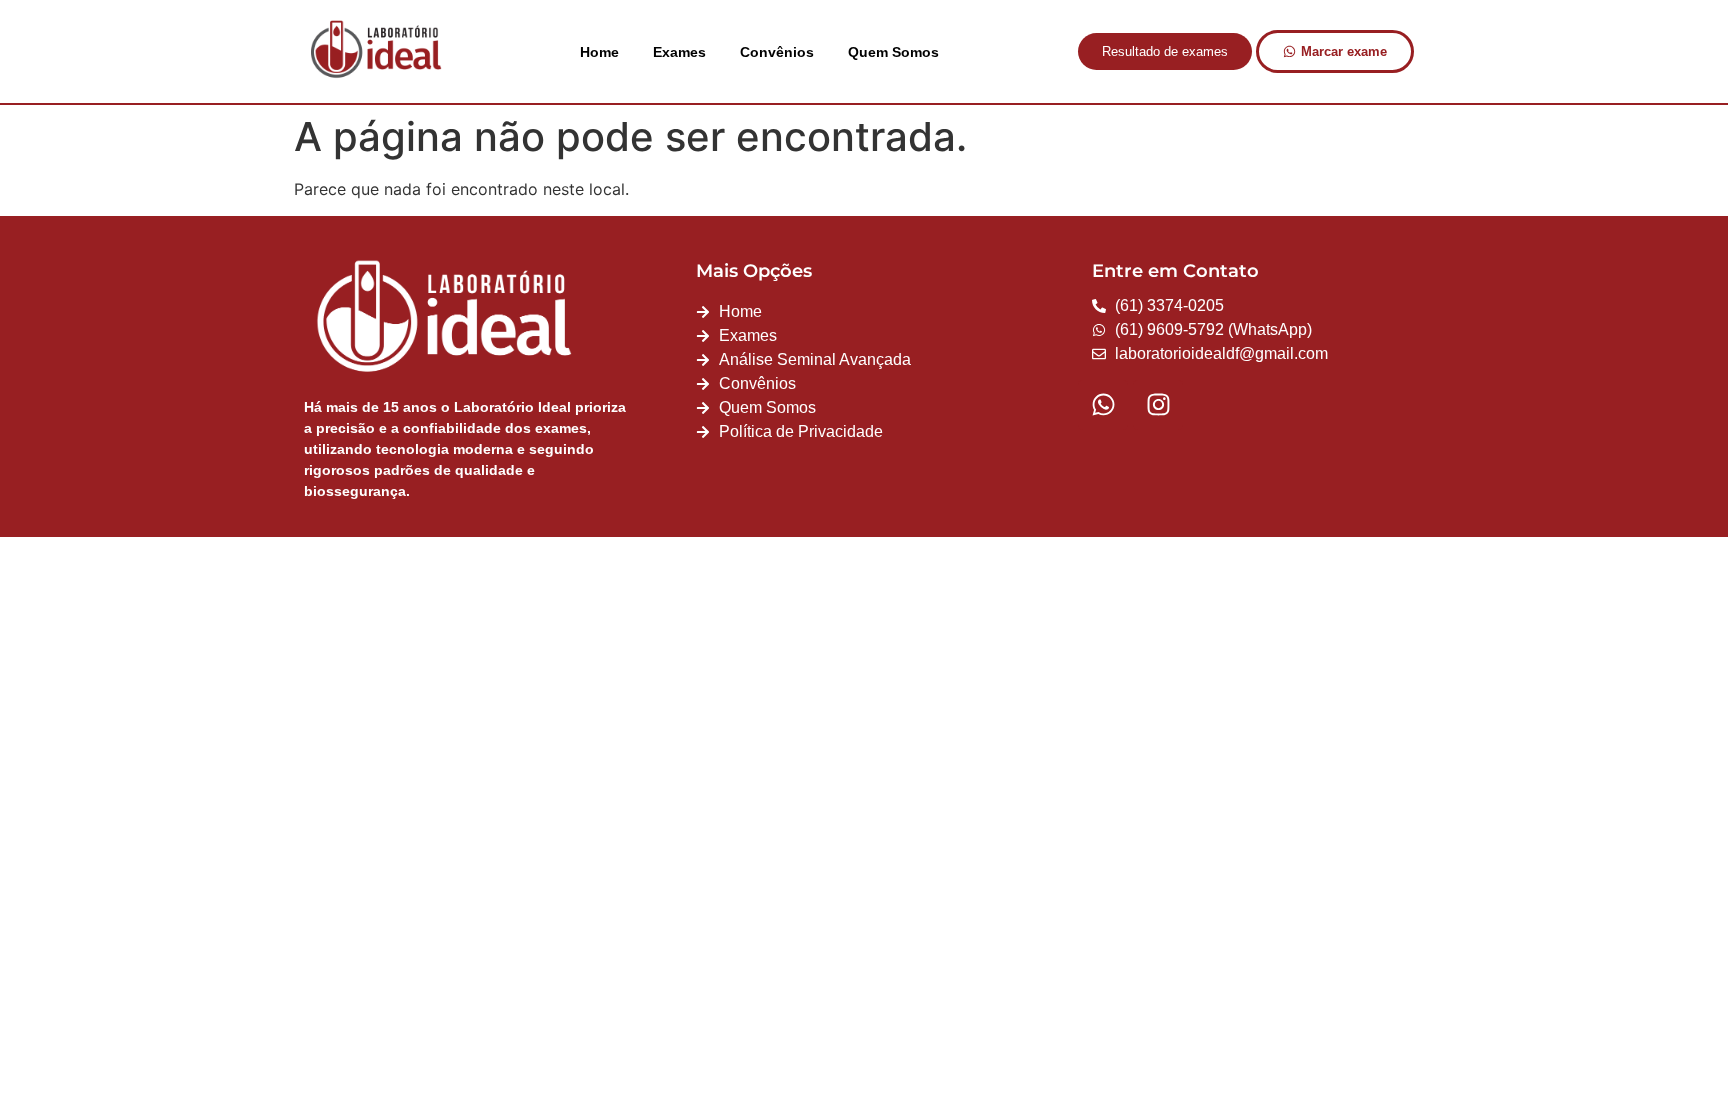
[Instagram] (1158, 405)
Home (599, 52)
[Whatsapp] (1103, 405)
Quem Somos (893, 52)
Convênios (777, 52)
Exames (679, 52)
